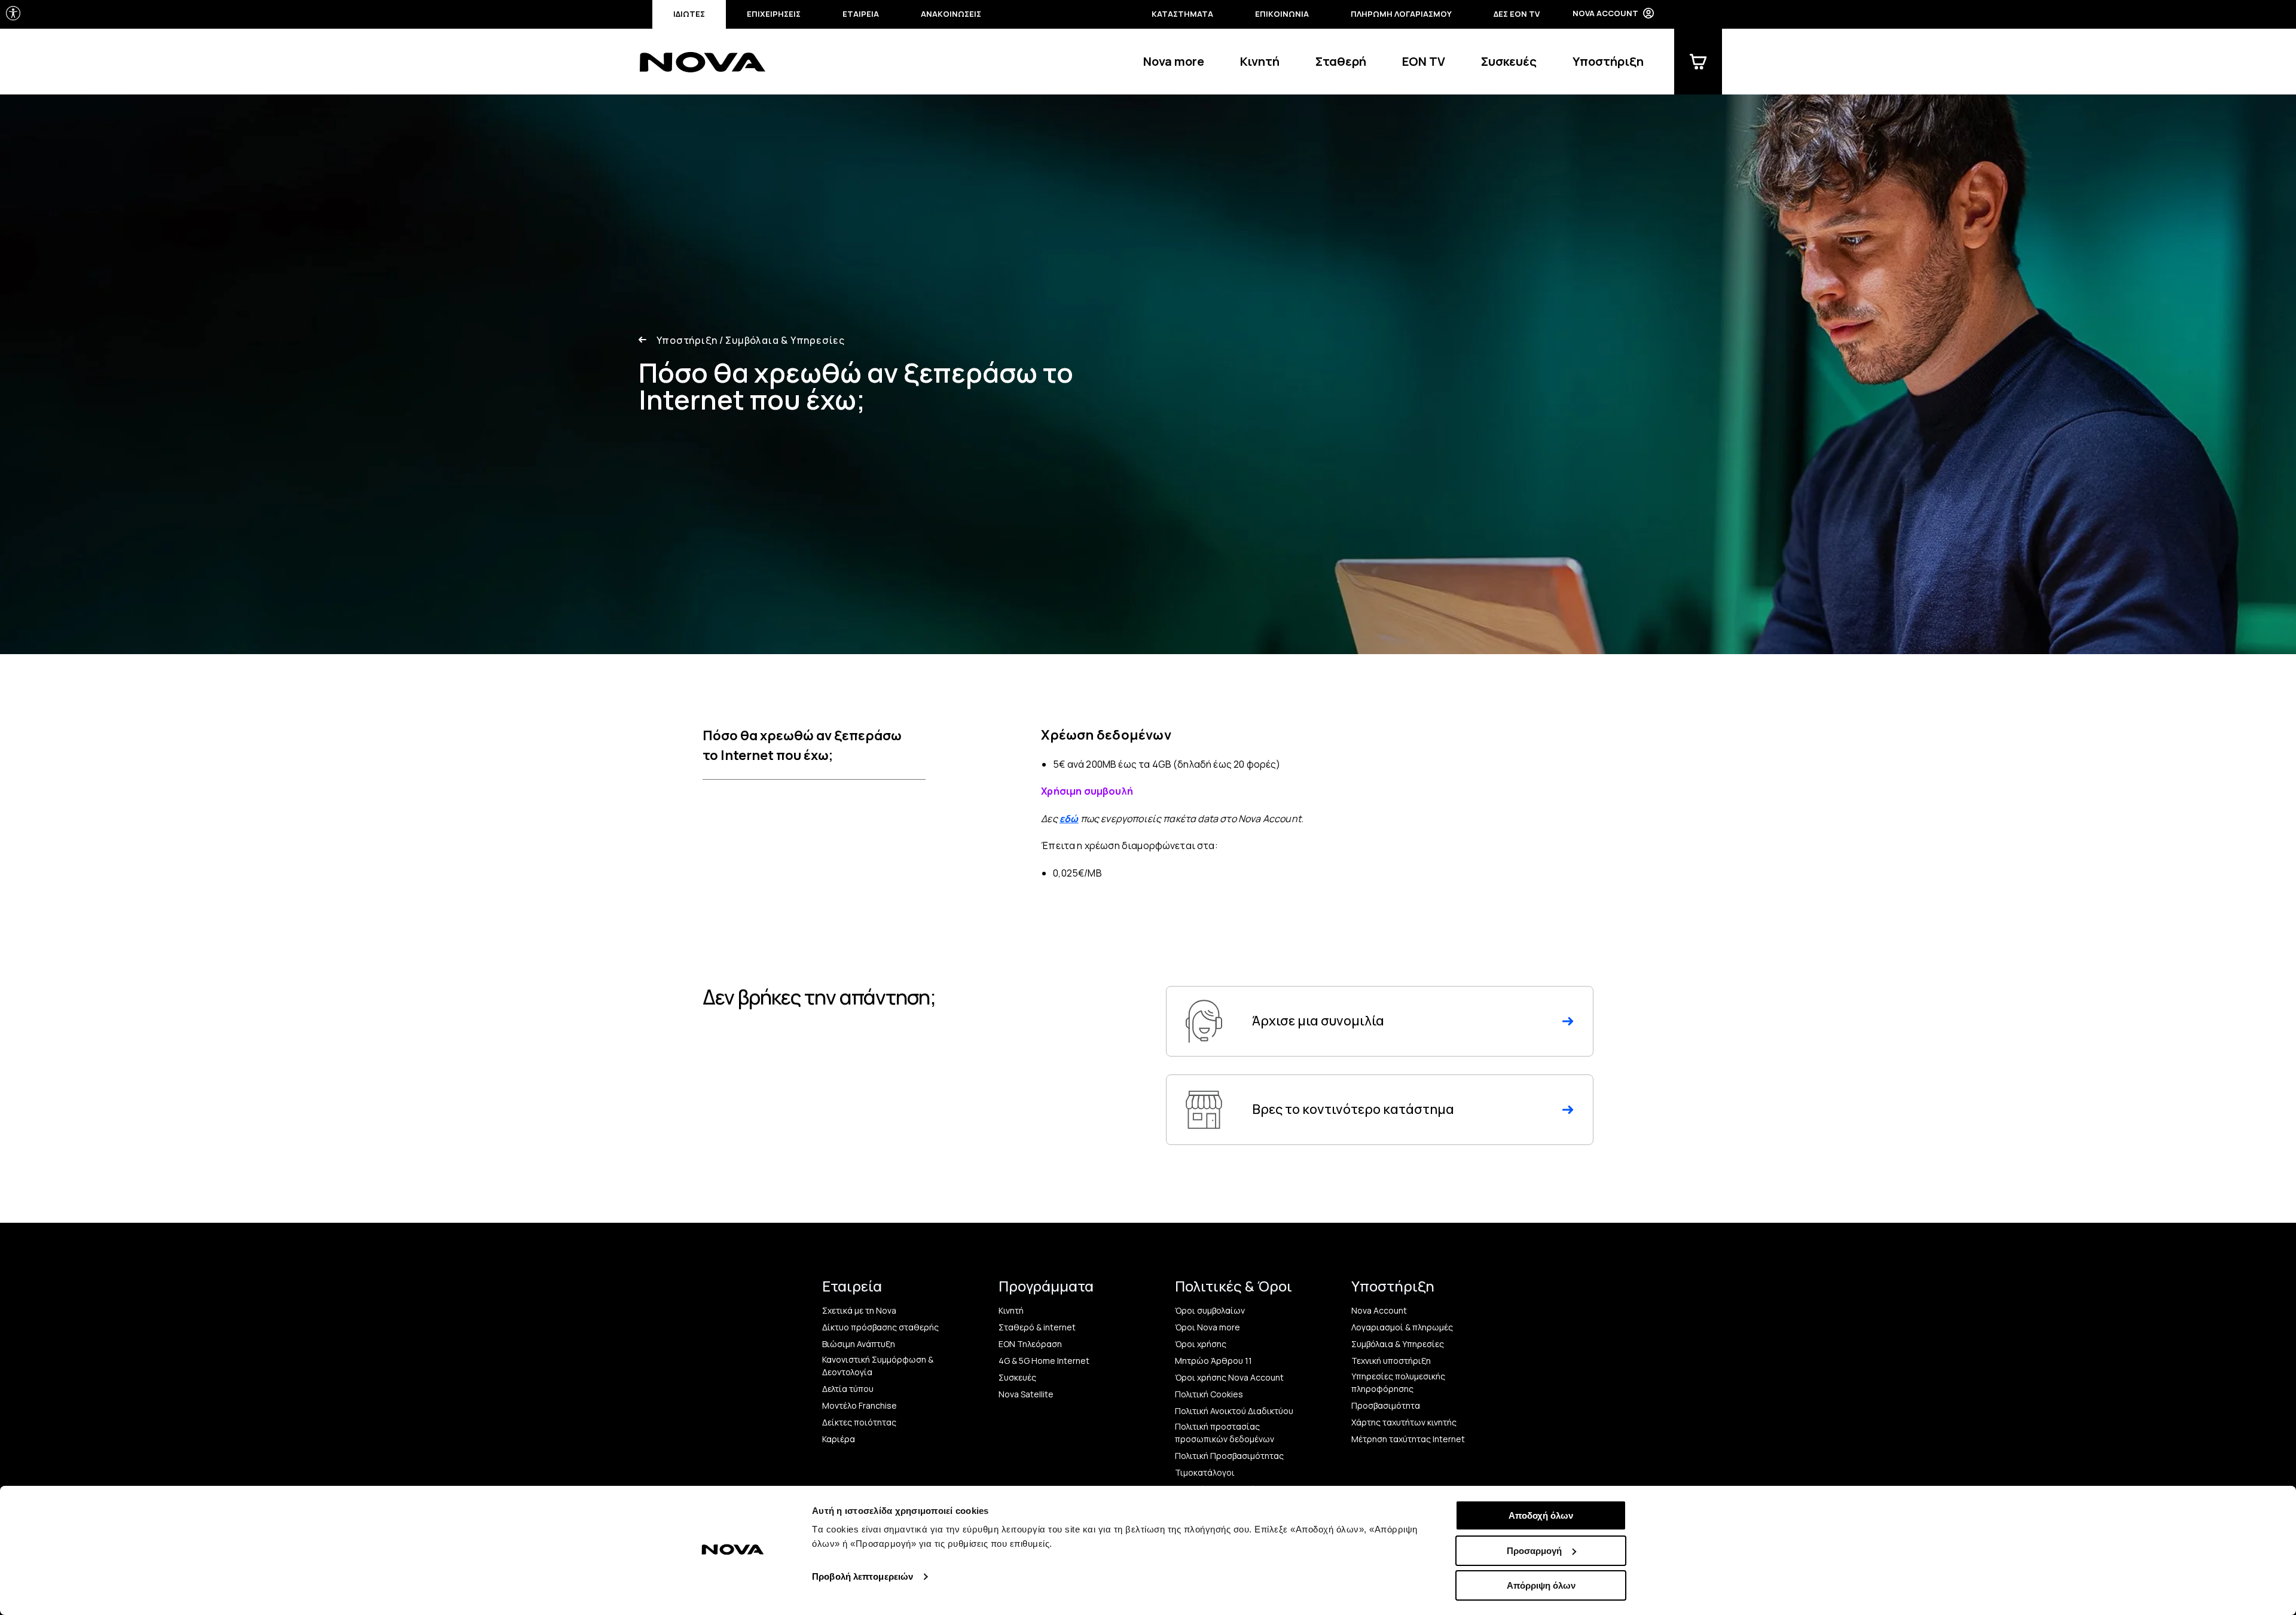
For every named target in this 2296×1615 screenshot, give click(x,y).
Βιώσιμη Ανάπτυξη (859, 1344)
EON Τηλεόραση (1030, 1344)
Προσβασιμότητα (1386, 1405)
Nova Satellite (1026, 1394)
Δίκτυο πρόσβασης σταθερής (880, 1327)
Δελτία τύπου (848, 1389)
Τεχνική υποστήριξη (1391, 1361)
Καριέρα (839, 1439)
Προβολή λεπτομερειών (862, 1576)
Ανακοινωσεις (951, 14)
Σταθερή (1341, 61)
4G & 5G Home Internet (1044, 1361)
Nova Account (1379, 1310)
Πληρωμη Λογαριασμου (1401, 14)
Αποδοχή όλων (1541, 1515)
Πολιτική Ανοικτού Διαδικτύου (1234, 1411)
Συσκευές (1509, 61)
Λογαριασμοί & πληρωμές (1402, 1327)
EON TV (1424, 61)
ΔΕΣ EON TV (1517, 14)
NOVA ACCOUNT (1605, 13)
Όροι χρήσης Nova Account (1229, 1377)
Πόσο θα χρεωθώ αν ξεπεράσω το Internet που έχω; (802, 745)
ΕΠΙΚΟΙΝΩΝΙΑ (1282, 14)
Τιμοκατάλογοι (1205, 1472)
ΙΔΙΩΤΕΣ (689, 14)
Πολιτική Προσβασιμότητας (1229, 1456)
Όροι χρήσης (1201, 1344)
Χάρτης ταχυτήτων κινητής (1404, 1422)
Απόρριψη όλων (1541, 1585)
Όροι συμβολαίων (1210, 1310)
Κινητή (1260, 61)
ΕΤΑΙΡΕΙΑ (861, 14)
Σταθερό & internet (1037, 1327)
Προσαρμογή (1534, 1551)
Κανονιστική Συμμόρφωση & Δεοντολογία (878, 1366)
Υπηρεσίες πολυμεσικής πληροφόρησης (1398, 1382)
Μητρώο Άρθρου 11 (1213, 1361)
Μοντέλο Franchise (860, 1405)
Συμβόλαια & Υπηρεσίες (782, 340)
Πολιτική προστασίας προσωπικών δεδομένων (1225, 1433)
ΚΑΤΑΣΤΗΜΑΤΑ (1182, 14)
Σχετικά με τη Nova (859, 1310)
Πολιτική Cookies (1209, 1394)
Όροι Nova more (1207, 1327)
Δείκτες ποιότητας (859, 1422)
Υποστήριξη (1608, 61)
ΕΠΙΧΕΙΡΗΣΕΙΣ (774, 14)
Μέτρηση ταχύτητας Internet (1408, 1439)
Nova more (1174, 61)
